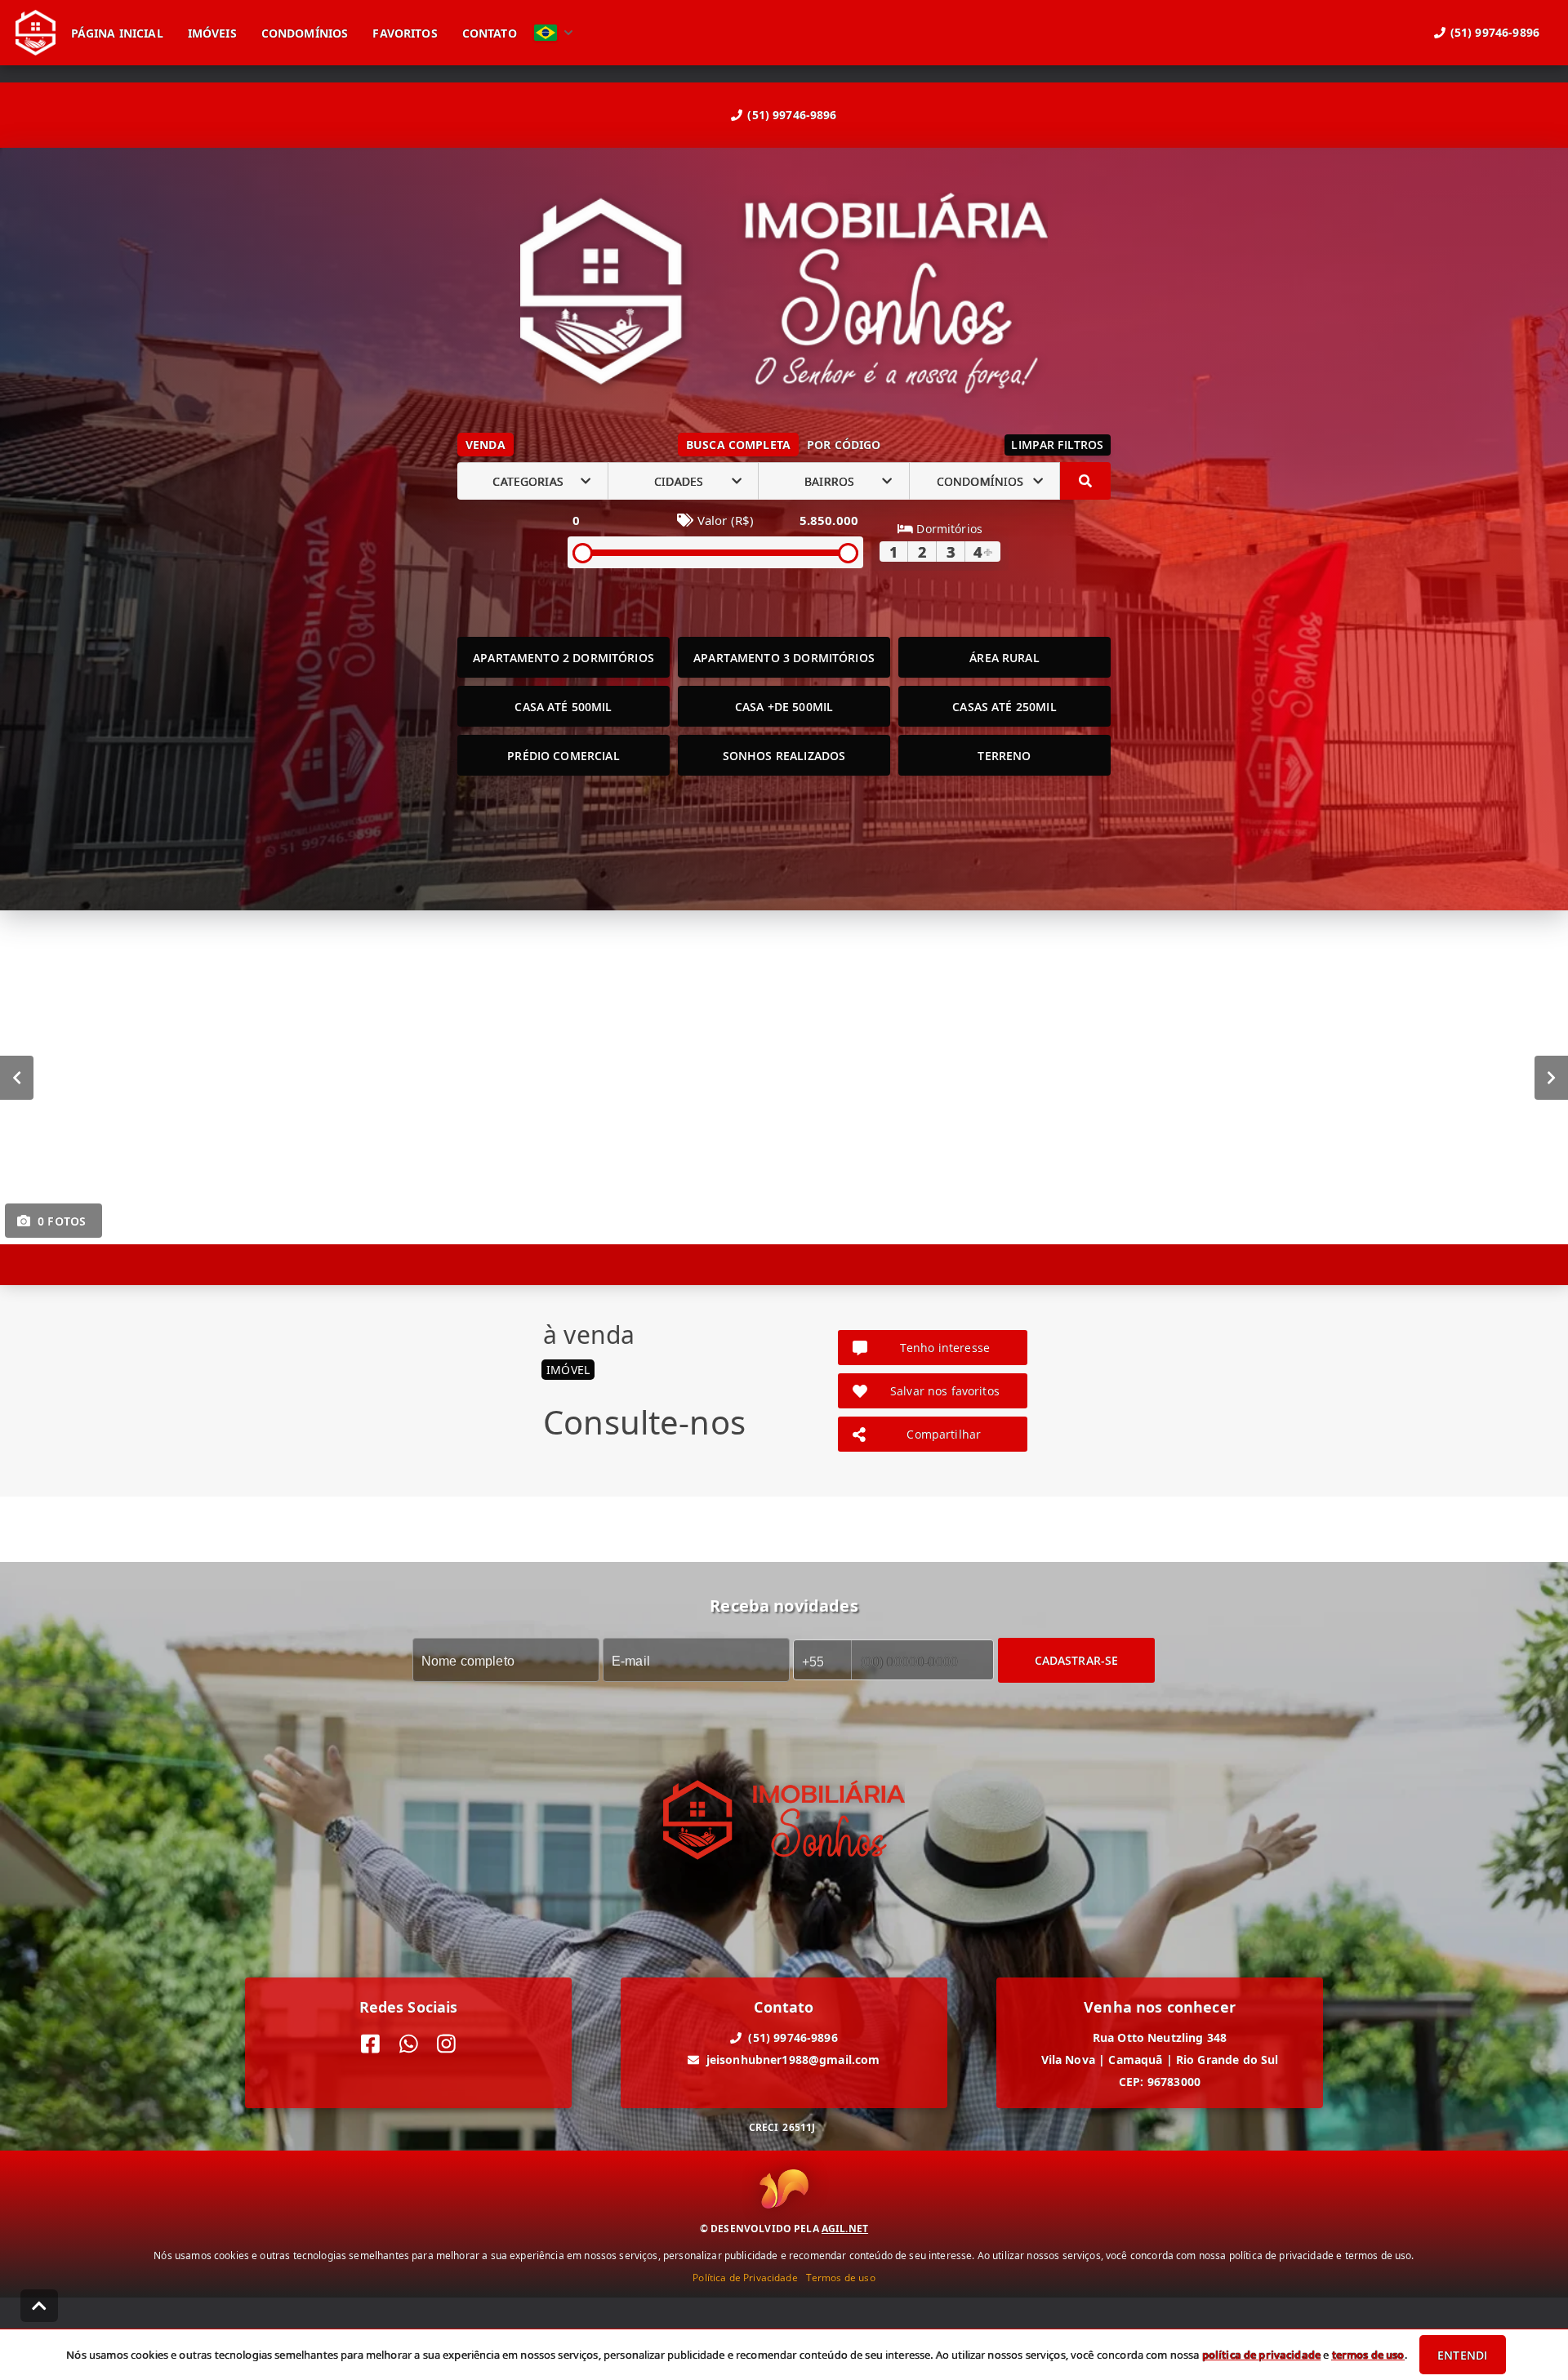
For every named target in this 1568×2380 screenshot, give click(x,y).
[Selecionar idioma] (554, 33)
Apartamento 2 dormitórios (563, 658)
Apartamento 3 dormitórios (784, 658)
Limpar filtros (1057, 445)
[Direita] (1551, 1078)
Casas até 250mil (1004, 707)
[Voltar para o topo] (39, 2306)
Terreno (1004, 756)
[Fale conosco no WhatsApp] (409, 2044)
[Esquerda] (17, 1078)
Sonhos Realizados (784, 756)
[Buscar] (1085, 481)
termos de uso (1368, 2355)
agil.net (845, 2229)
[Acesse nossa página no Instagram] (446, 2044)
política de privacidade (1261, 2355)
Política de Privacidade (745, 2278)
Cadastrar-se (1077, 1660)
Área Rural (1004, 658)
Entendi (1462, 2355)
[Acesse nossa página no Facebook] (370, 2044)
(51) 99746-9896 (792, 115)
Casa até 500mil (563, 707)
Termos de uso (841, 2278)
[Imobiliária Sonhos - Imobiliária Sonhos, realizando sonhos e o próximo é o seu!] (784, 295)
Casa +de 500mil (784, 707)
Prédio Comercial (563, 756)
